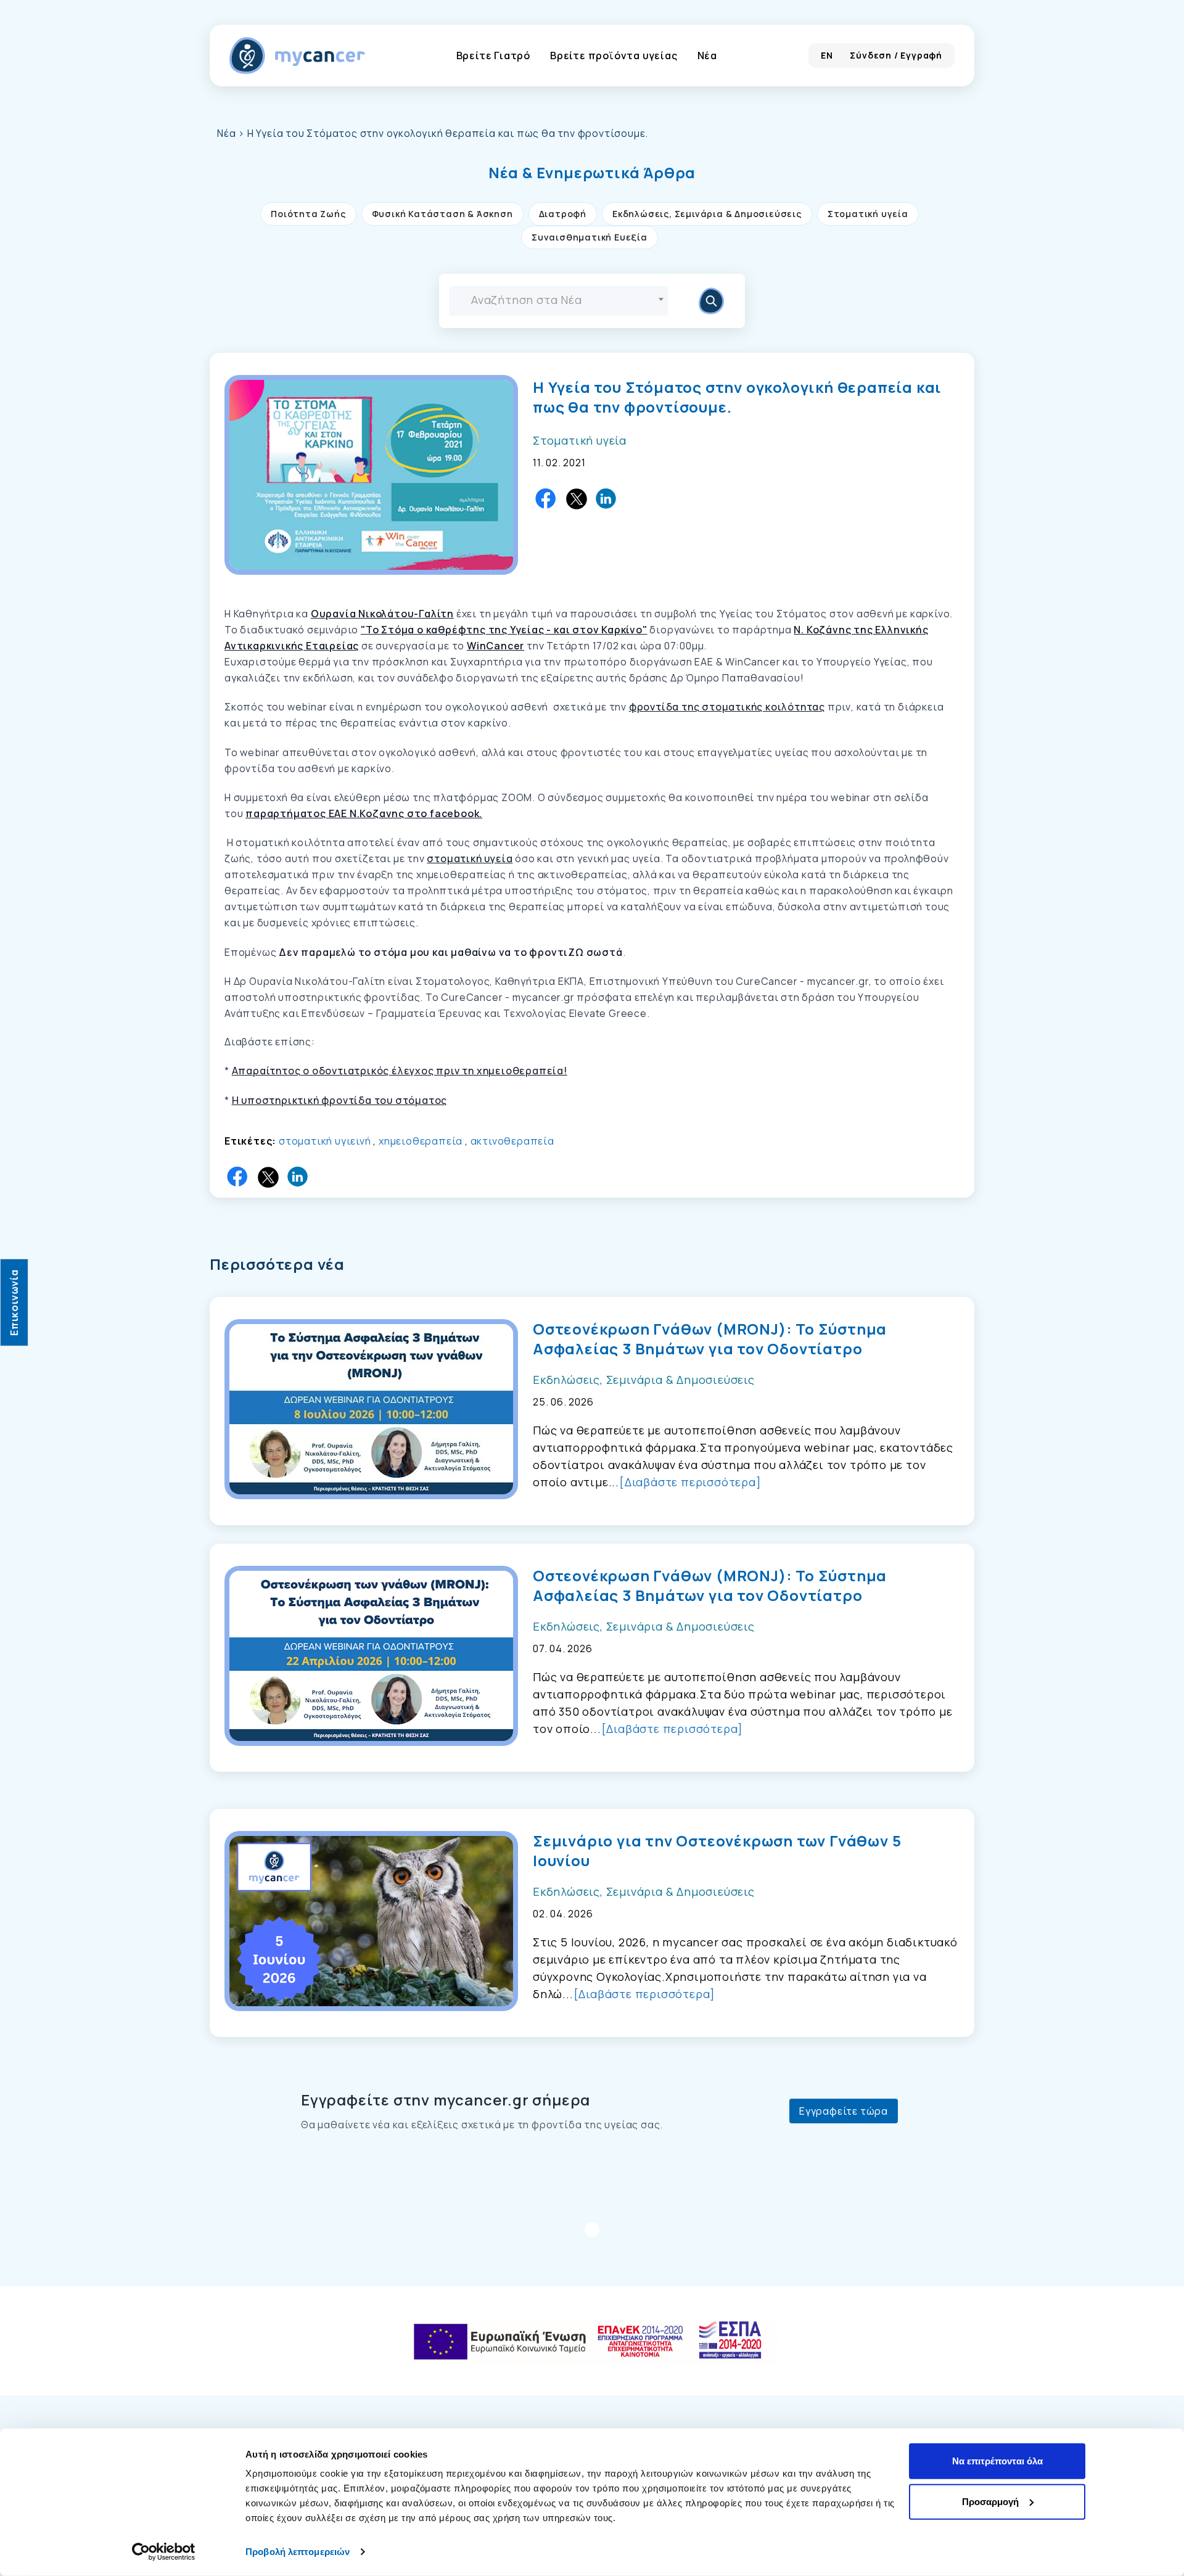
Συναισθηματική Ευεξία (590, 237)
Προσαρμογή (990, 2501)
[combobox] (558, 301)
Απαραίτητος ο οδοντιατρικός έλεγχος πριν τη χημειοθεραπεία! (400, 1071)
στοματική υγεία (470, 858)
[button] (592, 173)
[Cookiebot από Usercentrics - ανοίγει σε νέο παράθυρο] (164, 2552)
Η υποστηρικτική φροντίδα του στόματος (340, 1100)
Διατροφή (563, 214)
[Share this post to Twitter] (577, 499)
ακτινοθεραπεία (512, 1141)
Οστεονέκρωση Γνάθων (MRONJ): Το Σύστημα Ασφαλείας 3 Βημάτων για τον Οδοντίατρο (710, 1339)
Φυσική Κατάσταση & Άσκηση (442, 214)
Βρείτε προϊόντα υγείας (614, 56)
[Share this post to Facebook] (546, 499)
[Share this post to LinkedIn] (607, 499)
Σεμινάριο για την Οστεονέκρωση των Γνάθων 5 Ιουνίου (717, 1851)
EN (827, 55)
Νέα (707, 56)
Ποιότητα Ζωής (308, 214)
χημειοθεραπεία (421, 1141)
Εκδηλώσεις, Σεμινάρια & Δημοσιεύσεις (707, 214)
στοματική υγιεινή (325, 1141)
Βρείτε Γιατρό (493, 56)
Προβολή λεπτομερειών (298, 2552)
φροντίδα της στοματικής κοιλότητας (727, 707)
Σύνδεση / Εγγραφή (896, 55)
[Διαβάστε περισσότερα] (690, 1482)
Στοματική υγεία (868, 214)
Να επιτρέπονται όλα (997, 2461)
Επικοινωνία (14, 1302)
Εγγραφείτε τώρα (844, 2111)
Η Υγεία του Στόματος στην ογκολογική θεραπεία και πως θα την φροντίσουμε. (737, 397)
